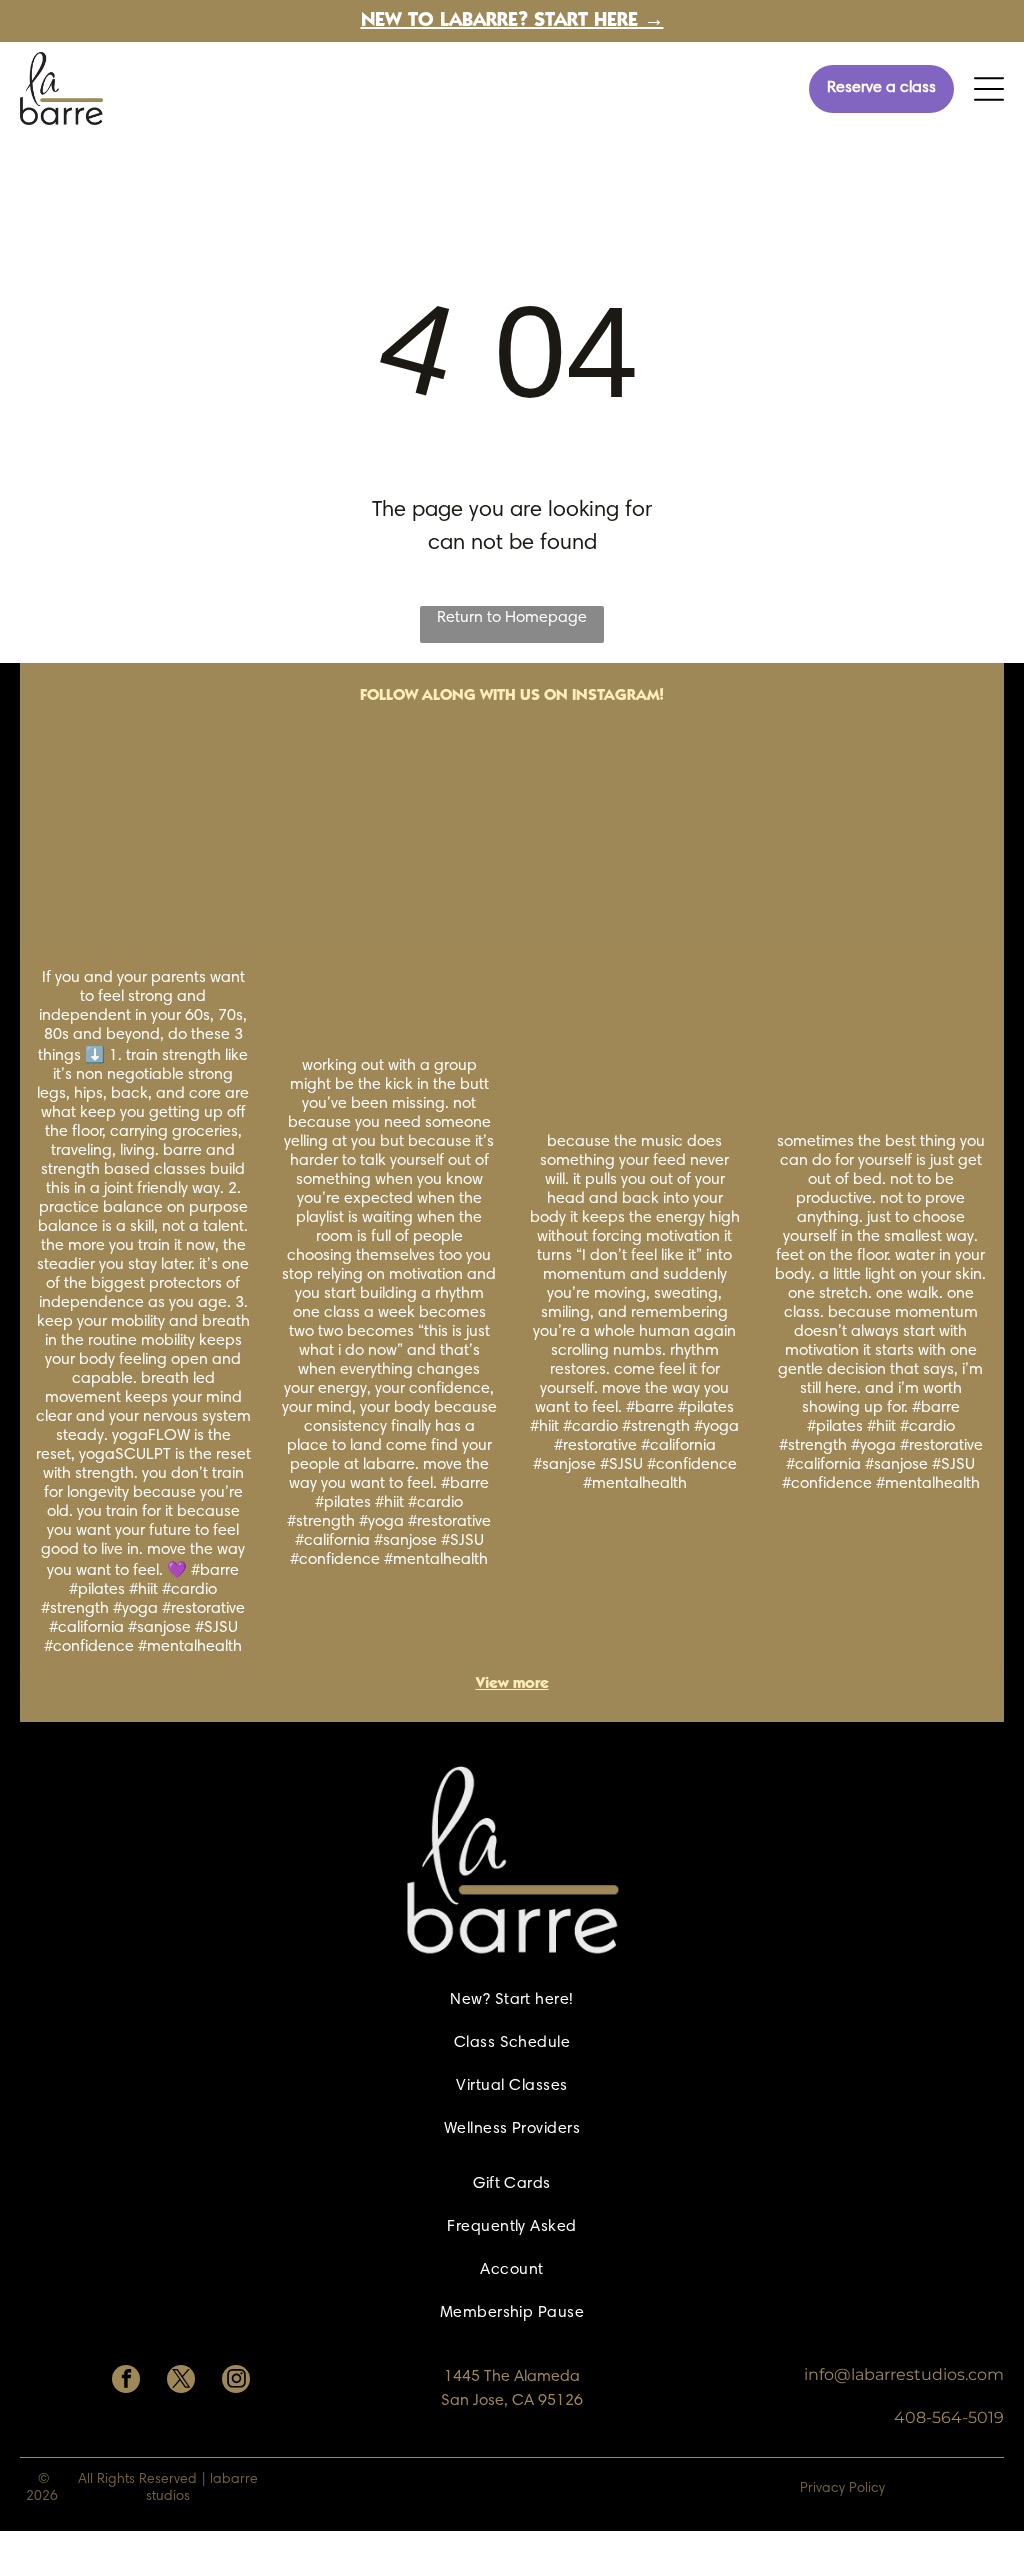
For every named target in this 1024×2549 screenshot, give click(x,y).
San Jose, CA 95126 (512, 2401)
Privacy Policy (842, 2489)
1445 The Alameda (512, 2377)
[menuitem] (511, 2000)
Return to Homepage (512, 618)
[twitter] (181, 2381)
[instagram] (236, 2381)
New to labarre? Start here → (512, 22)
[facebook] (126, 2381)
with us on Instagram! (572, 696)
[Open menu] (989, 89)
